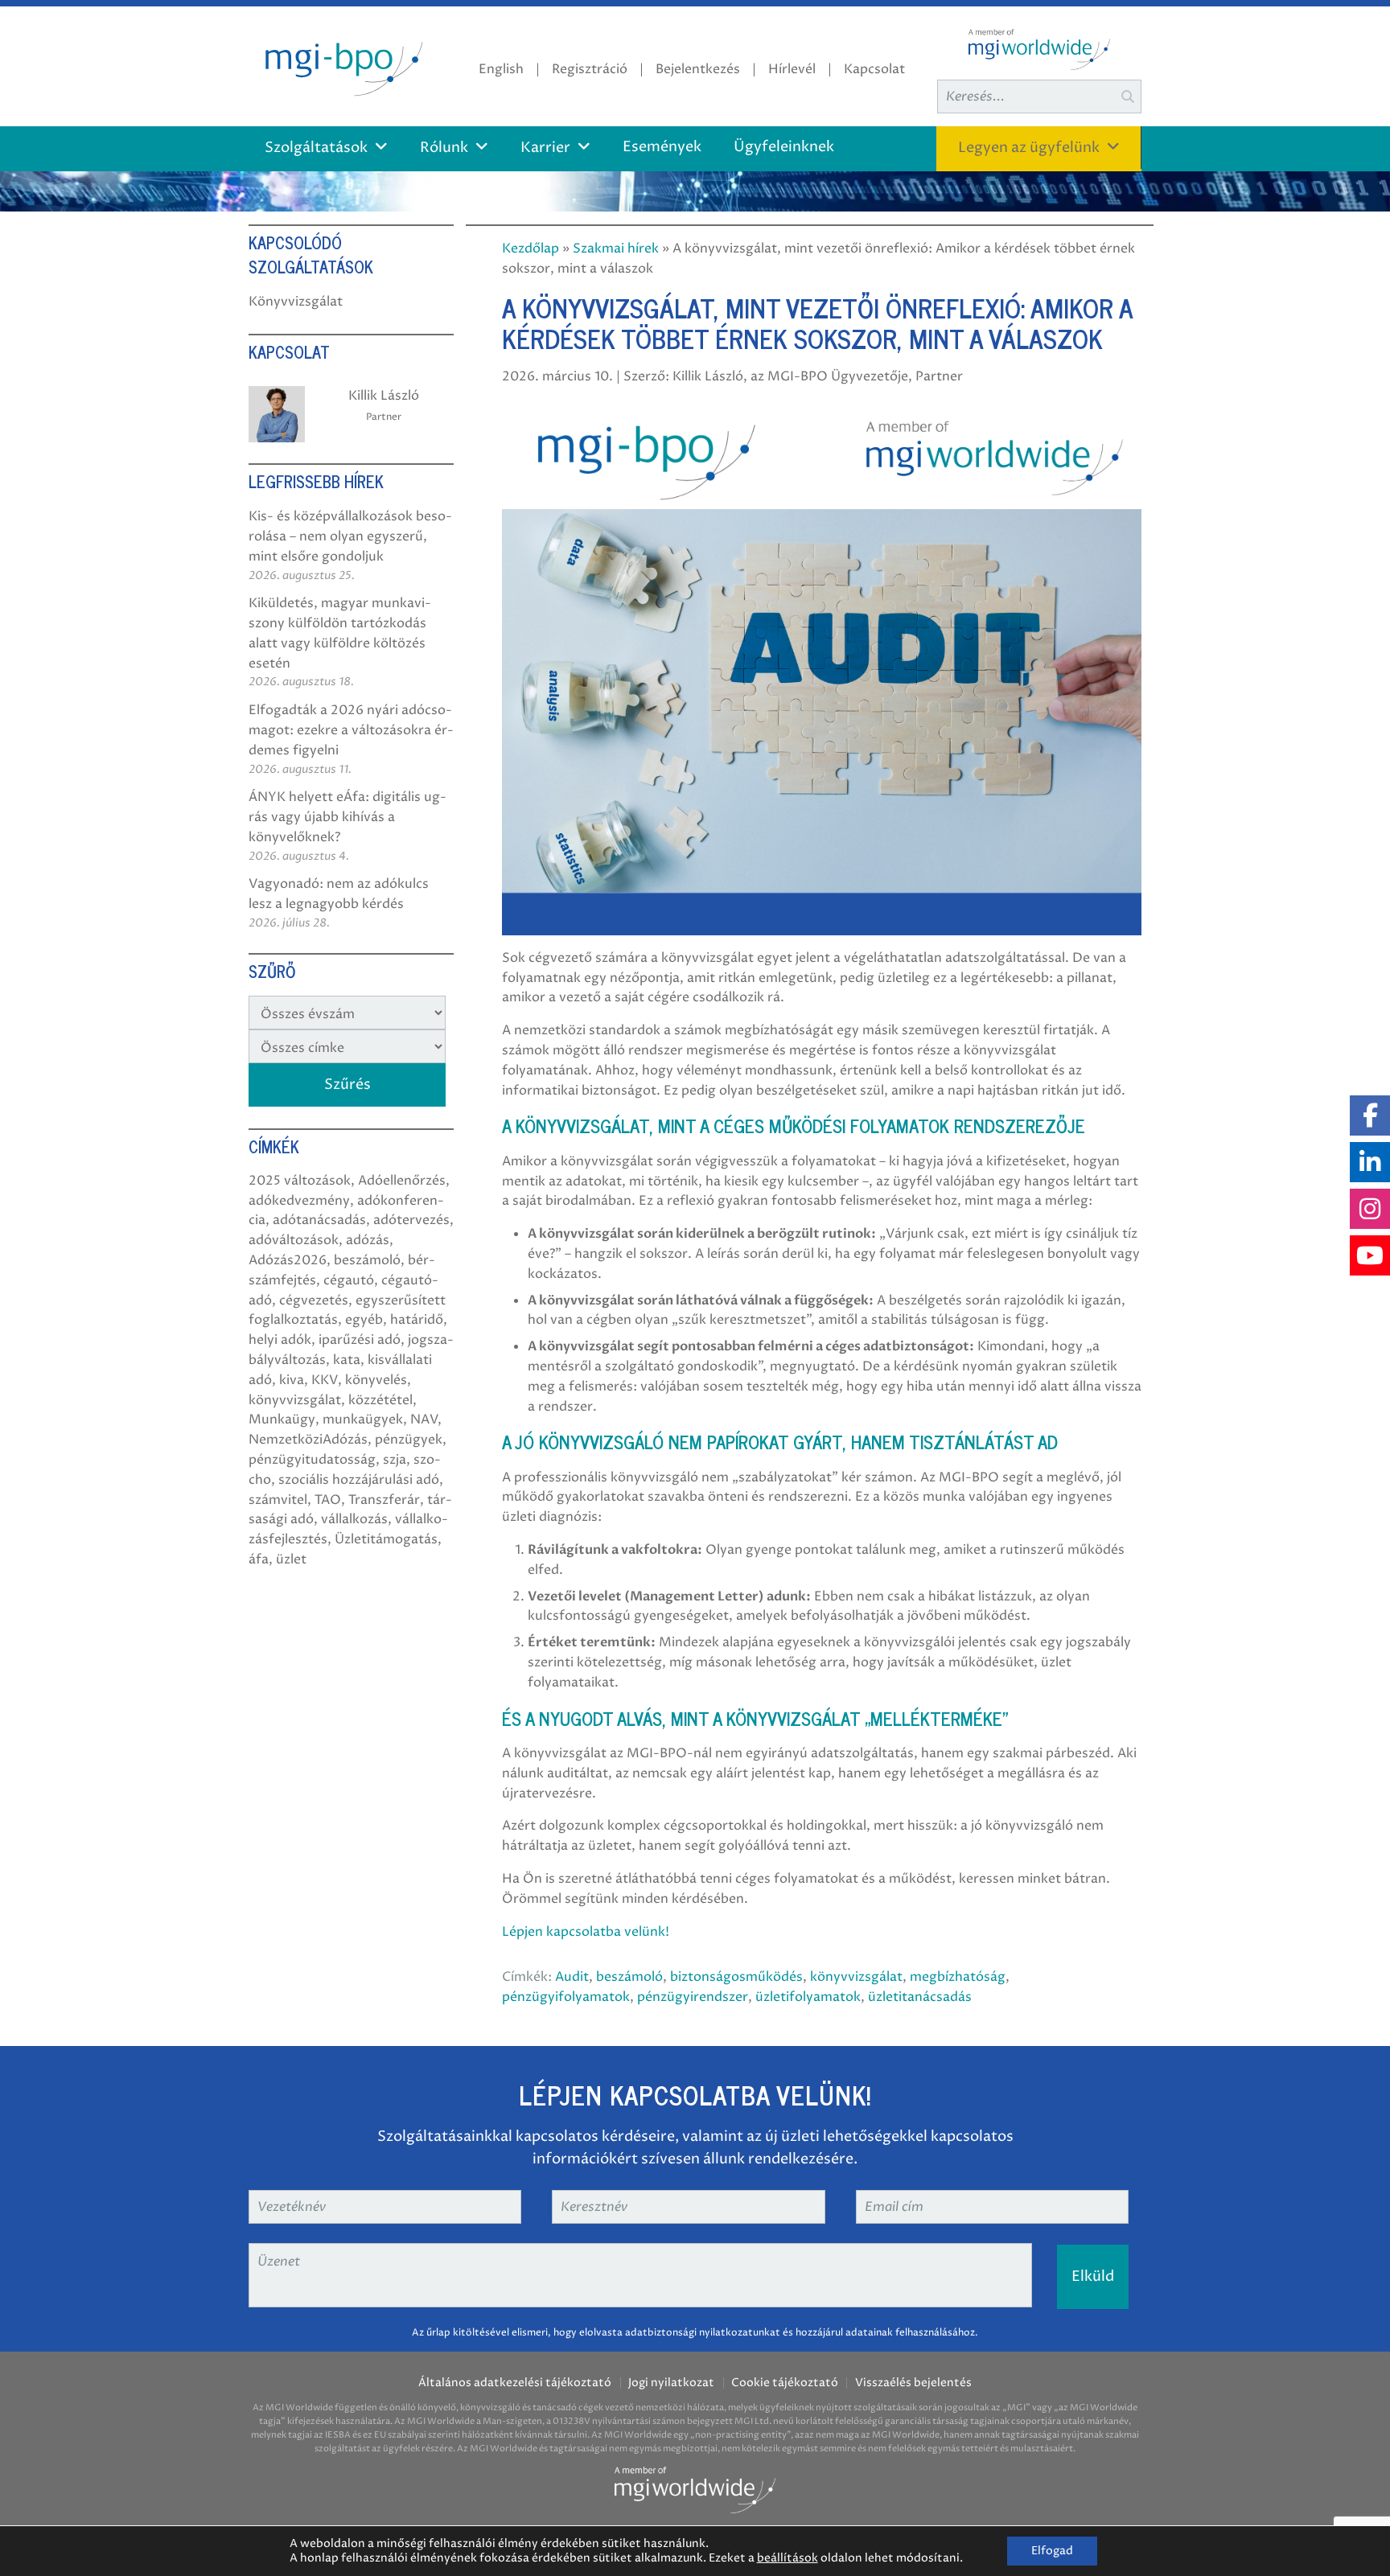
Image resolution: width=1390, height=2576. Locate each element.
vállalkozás (354, 1519)
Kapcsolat (874, 69)
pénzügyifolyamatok (566, 1997)
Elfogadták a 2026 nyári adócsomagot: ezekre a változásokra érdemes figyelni (351, 730)
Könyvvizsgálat (296, 302)
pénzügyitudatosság (312, 1460)
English (501, 69)
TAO (328, 1500)
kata (347, 1360)
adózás (368, 1240)
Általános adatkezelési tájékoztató (515, 2383)
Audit (572, 1977)
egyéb (364, 1320)
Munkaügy (282, 1419)
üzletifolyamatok (808, 1997)
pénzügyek (409, 1440)
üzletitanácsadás (920, 1997)
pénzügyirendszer (693, 1997)
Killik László (384, 396)
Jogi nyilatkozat (671, 2383)
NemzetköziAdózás (308, 1440)
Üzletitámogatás (386, 1539)
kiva (292, 1380)
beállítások (788, 2558)
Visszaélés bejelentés (913, 2383)
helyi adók (280, 1340)
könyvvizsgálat (856, 1977)
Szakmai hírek (616, 249)
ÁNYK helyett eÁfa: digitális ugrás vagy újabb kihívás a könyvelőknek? (347, 817)
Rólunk (444, 148)
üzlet (291, 1559)
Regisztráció (590, 69)
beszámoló (629, 1977)
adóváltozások (294, 1240)
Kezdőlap (531, 249)
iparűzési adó (360, 1340)
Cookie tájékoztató (785, 2383)
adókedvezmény (299, 1201)
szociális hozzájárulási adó (359, 1480)
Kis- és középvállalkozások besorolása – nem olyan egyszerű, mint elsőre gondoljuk (350, 536)
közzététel (380, 1400)
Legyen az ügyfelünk (1029, 148)
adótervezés (411, 1220)
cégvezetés (314, 1300)
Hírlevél (792, 69)
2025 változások (300, 1181)
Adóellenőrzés (402, 1181)
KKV (325, 1380)
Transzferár (384, 1500)
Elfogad (1052, 2551)
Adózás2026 (288, 1260)
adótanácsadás (319, 1220)
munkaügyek (363, 1419)
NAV (424, 1419)
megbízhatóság (958, 1977)
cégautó (349, 1280)
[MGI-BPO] (341, 66)
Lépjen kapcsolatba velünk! (586, 1932)
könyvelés (376, 1380)
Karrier (545, 148)
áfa (259, 1559)
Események (662, 147)
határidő (417, 1320)
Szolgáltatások (316, 148)
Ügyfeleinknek (784, 147)
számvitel (278, 1500)
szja (395, 1460)
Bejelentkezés (698, 69)
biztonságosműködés (736, 1977)
